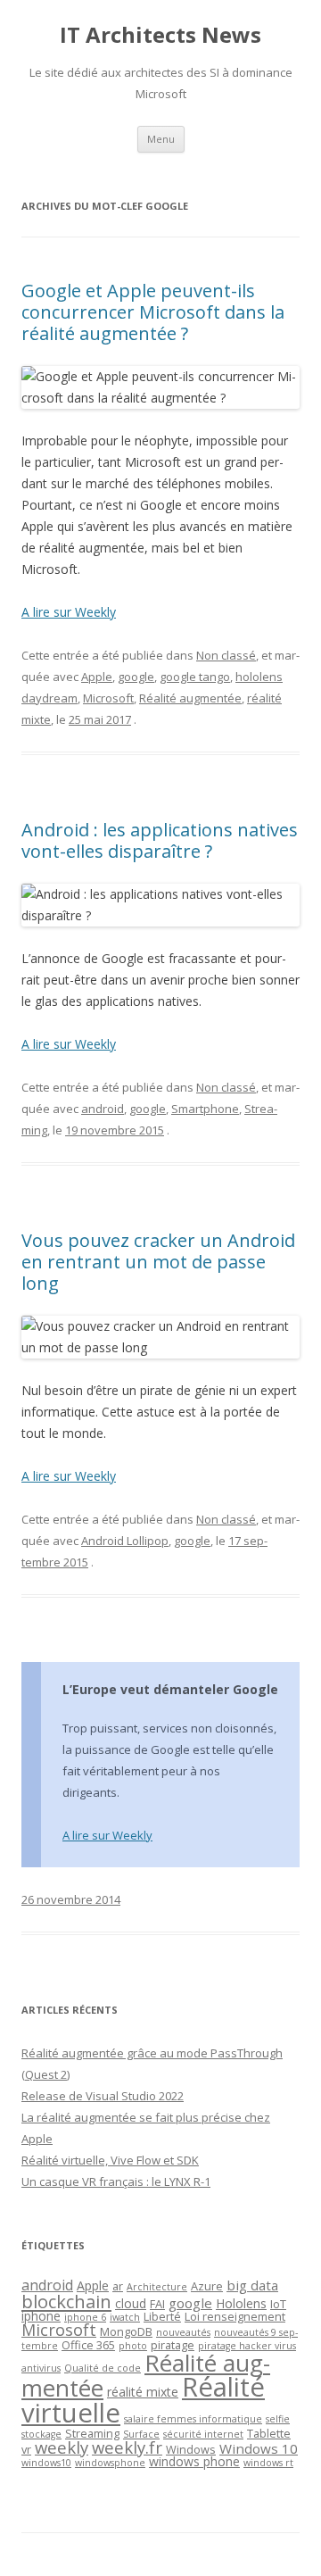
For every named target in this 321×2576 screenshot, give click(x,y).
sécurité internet (203, 2434)
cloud (131, 2303)
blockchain (66, 2301)
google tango (195, 677)
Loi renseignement (235, 2316)
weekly (62, 2447)
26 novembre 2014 (71, 1899)
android (103, 1109)
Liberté (162, 2316)
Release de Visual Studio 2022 (103, 2096)
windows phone (194, 2461)
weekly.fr (127, 2447)
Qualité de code (103, 2368)
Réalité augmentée (190, 698)
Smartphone (205, 1109)
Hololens (241, 2303)
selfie (278, 2419)
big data (252, 2285)
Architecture (157, 2287)
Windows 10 (259, 2448)
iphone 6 (85, 2317)
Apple (97, 677)
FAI (157, 2304)
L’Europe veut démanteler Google (170, 1689)
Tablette (269, 2433)
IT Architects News (160, 35)
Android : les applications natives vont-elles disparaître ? (160, 840)
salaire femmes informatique (193, 2419)
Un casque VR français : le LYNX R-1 (116, 2181)
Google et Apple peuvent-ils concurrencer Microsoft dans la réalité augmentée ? (153, 312)
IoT (278, 2304)
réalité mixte (143, 2392)
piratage (173, 2345)
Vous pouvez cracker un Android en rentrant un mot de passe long (158, 1262)
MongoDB (126, 2331)
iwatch (125, 2317)
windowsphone (110, 2463)
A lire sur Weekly (69, 612)
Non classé (226, 655)
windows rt (268, 2463)
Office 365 (88, 2345)
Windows (191, 2449)
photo (133, 2346)
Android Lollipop (125, 1541)
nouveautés (183, 2332)
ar (118, 2286)
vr (26, 2449)
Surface (141, 2434)
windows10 (46, 2463)
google (136, 677)
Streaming (92, 2433)
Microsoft (108, 698)
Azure (207, 2286)
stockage (41, 2434)
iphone (41, 2316)
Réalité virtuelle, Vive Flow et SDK (110, 2160)
